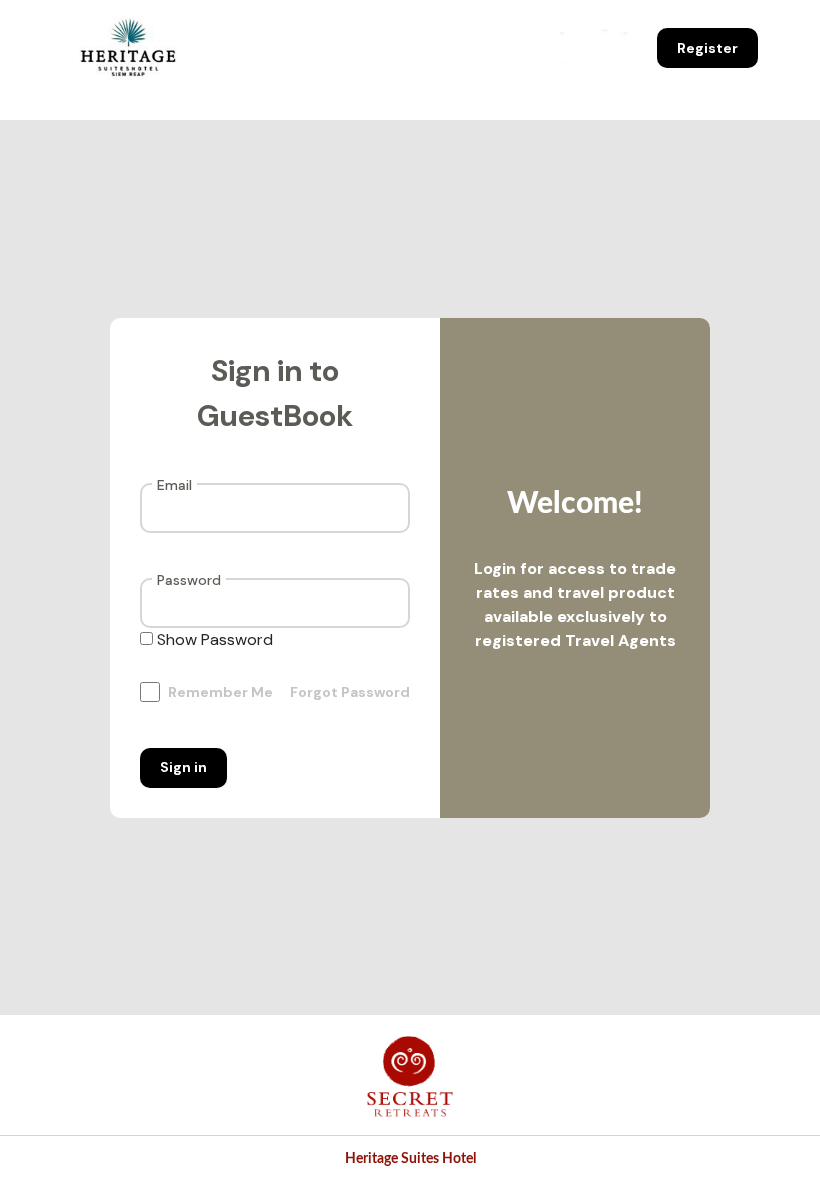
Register (707, 48)
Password (189, 579)
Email (174, 484)
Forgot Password (350, 692)
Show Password (215, 639)
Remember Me (220, 692)
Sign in (183, 767)
